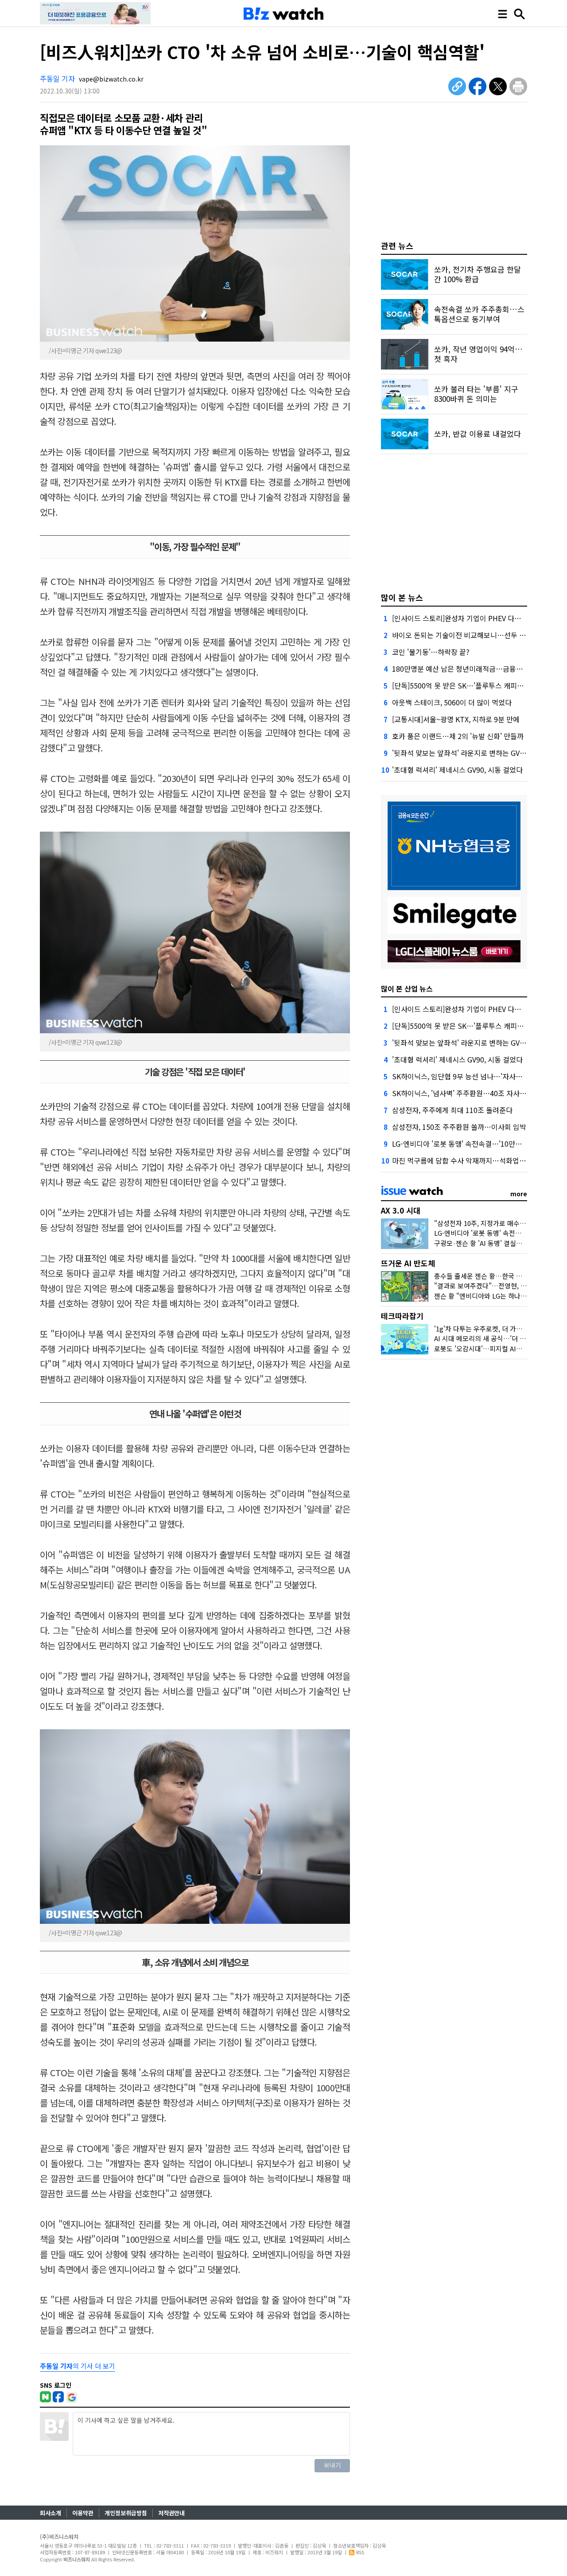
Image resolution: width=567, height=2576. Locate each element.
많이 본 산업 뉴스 (407, 988)
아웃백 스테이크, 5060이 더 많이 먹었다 (452, 702)
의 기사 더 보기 (78, 2366)
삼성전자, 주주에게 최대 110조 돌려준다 (452, 1110)
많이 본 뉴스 (402, 597)
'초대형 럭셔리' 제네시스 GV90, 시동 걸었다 (457, 770)
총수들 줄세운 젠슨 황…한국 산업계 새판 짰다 (499, 1276)
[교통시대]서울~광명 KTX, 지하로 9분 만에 (456, 719)
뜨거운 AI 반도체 (408, 1263)
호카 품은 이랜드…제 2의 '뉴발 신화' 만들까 (458, 736)
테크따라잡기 (402, 1316)
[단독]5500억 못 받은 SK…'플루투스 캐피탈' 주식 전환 (474, 685)
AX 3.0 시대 (401, 1210)
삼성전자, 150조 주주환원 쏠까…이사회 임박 (459, 1127)
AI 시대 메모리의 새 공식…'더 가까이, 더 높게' (499, 1338)
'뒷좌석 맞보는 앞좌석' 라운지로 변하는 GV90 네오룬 (471, 753)
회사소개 (50, 2513)
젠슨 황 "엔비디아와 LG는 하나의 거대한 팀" (496, 1296)
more (519, 1194)
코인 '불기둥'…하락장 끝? (431, 652)
